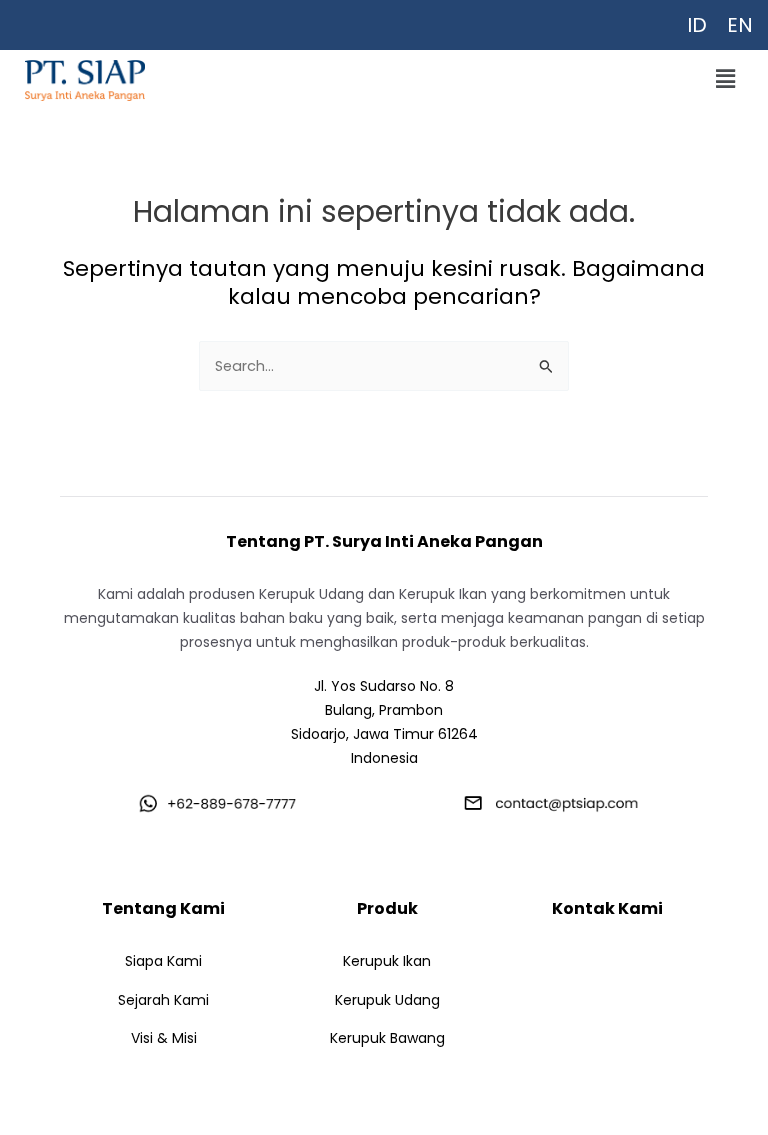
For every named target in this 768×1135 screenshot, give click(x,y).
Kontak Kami (607, 908)
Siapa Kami (163, 961)
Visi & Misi (164, 1038)
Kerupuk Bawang (387, 1038)
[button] (726, 79)
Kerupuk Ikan (387, 961)
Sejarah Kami (163, 1000)
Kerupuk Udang (387, 1000)
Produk (387, 908)
